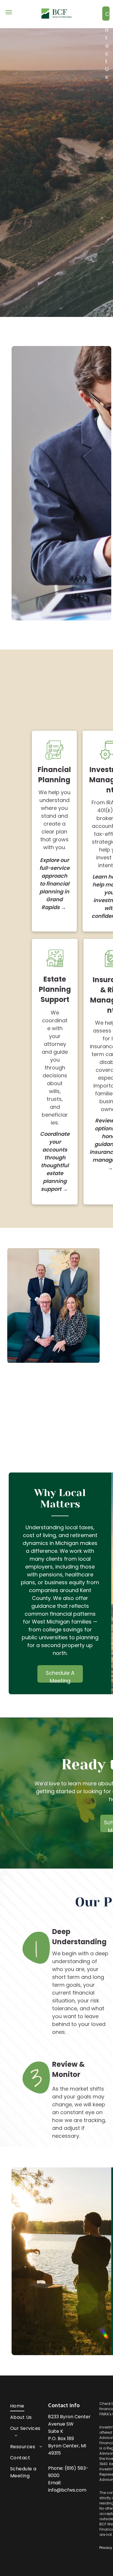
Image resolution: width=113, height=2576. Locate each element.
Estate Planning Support (55, 989)
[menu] (9, 12)
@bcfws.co (69, 2490)
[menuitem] (27, 2406)
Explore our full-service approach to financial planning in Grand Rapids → (54, 884)
